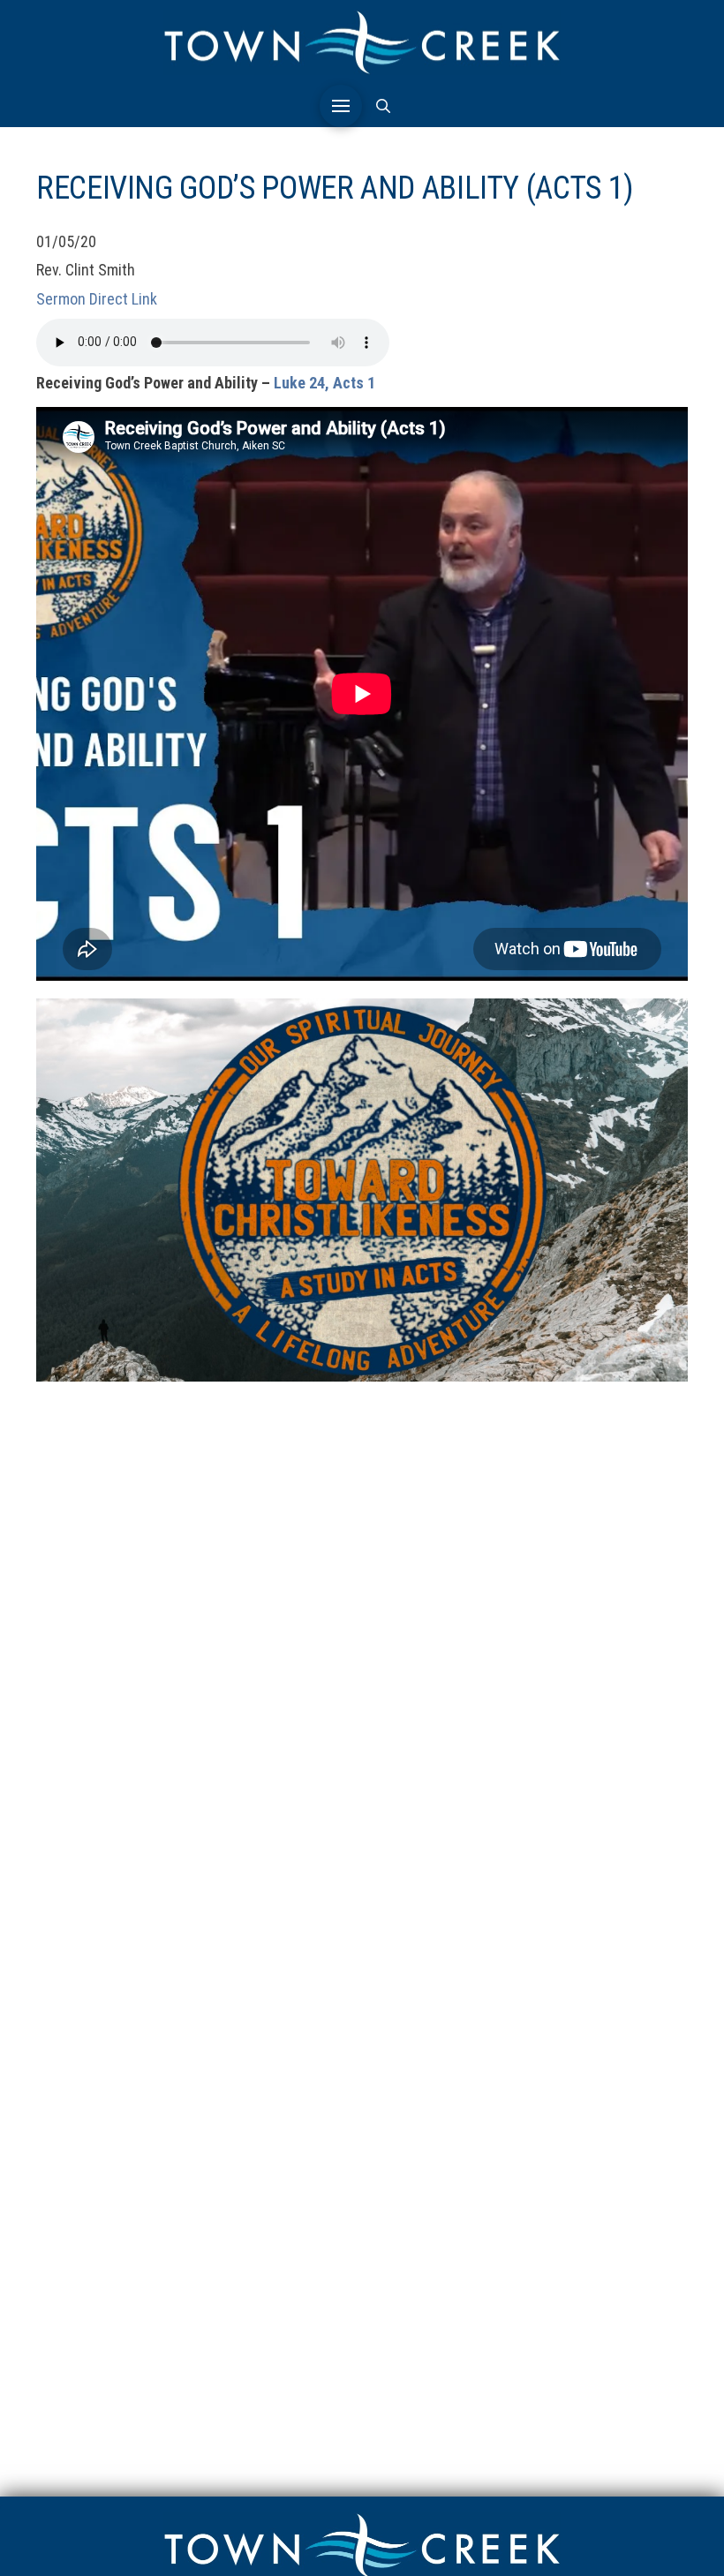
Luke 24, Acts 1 (324, 383)
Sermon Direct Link (97, 299)
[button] (341, 106)
